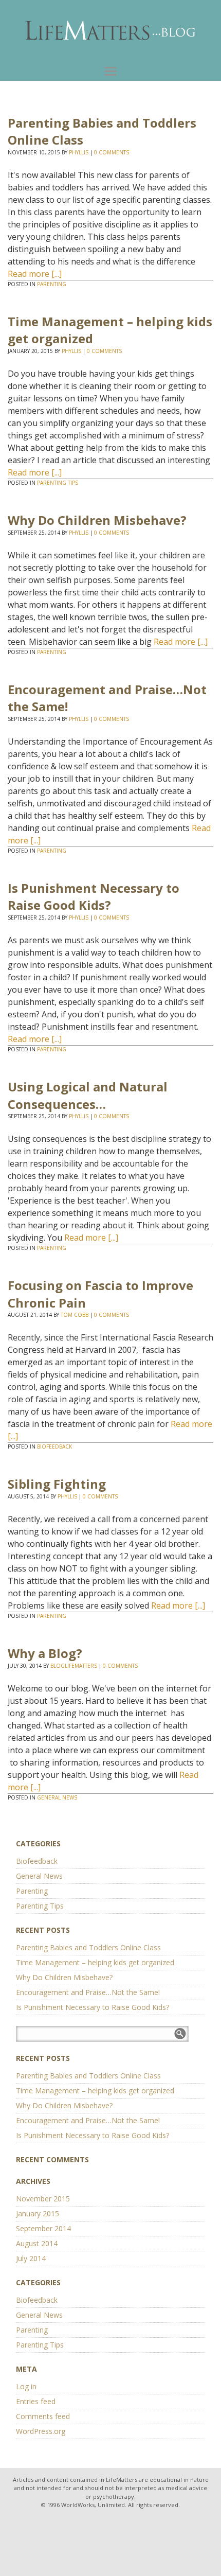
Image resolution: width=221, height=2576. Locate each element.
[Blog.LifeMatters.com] (110, 31)
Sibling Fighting (57, 1484)
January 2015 (38, 2213)
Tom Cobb (75, 1315)
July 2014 (31, 2258)
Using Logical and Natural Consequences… (88, 1095)
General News (57, 1797)
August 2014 (37, 2243)
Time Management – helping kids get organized (95, 1962)
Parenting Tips (58, 483)
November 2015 (43, 2199)
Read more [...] (35, 274)
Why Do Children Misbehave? (97, 520)
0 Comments (112, 152)
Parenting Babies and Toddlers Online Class (88, 1947)
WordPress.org (41, 2431)
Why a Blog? (45, 1653)
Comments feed (43, 2416)
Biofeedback (54, 1446)
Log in (26, 2386)
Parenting (52, 284)
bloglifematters (74, 1666)
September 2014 (43, 2228)
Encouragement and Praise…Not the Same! (88, 1992)
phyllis (79, 152)
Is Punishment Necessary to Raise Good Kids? (94, 897)
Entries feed (36, 2401)
